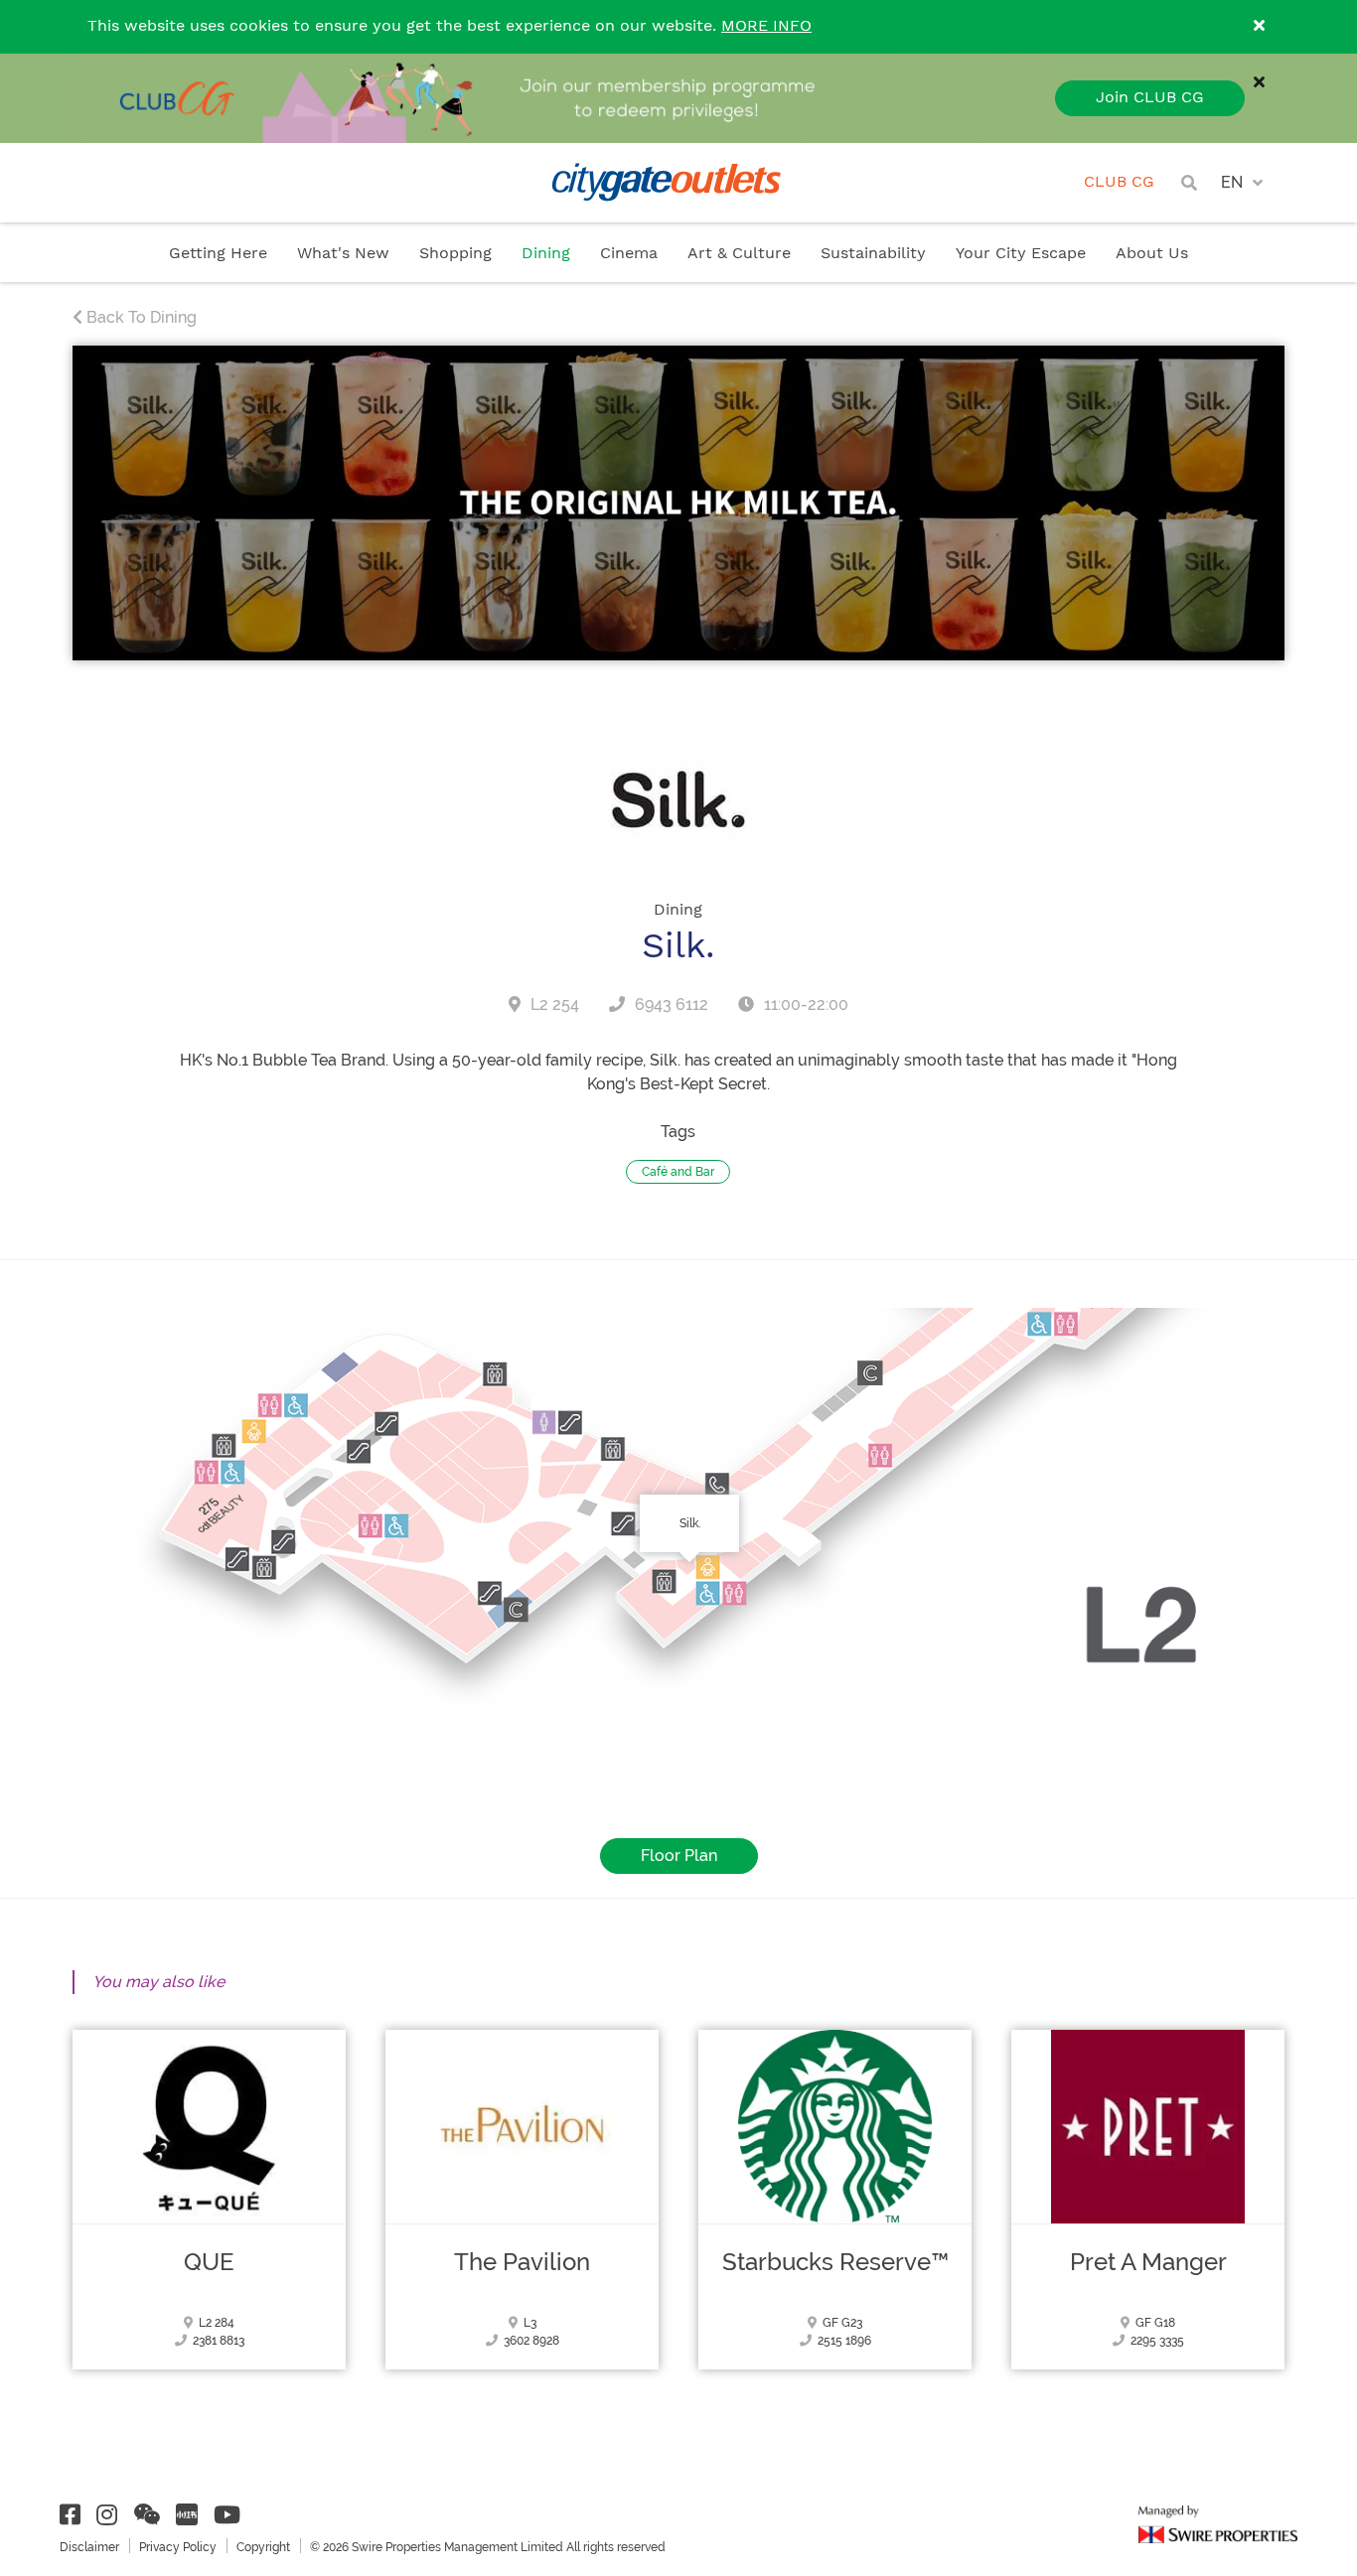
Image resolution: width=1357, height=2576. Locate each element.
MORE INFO (766, 26)
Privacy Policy (178, 2547)
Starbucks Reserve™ (835, 2262)
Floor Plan (679, 1856)
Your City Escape (1021, 254)
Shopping (455, 254)
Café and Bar (678, 1172)
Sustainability (873, 254)
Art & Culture (739, 254)
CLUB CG (1119, 182)
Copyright (263, 2547)
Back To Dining (140, 317)
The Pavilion (522, 2262)
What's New (343, 254)
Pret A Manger (1148, 2262)
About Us (1152, 254)
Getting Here (218, 254)
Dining (546, 254)
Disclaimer (89, 2547)
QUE (209, 2262)
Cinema (629, 254)
